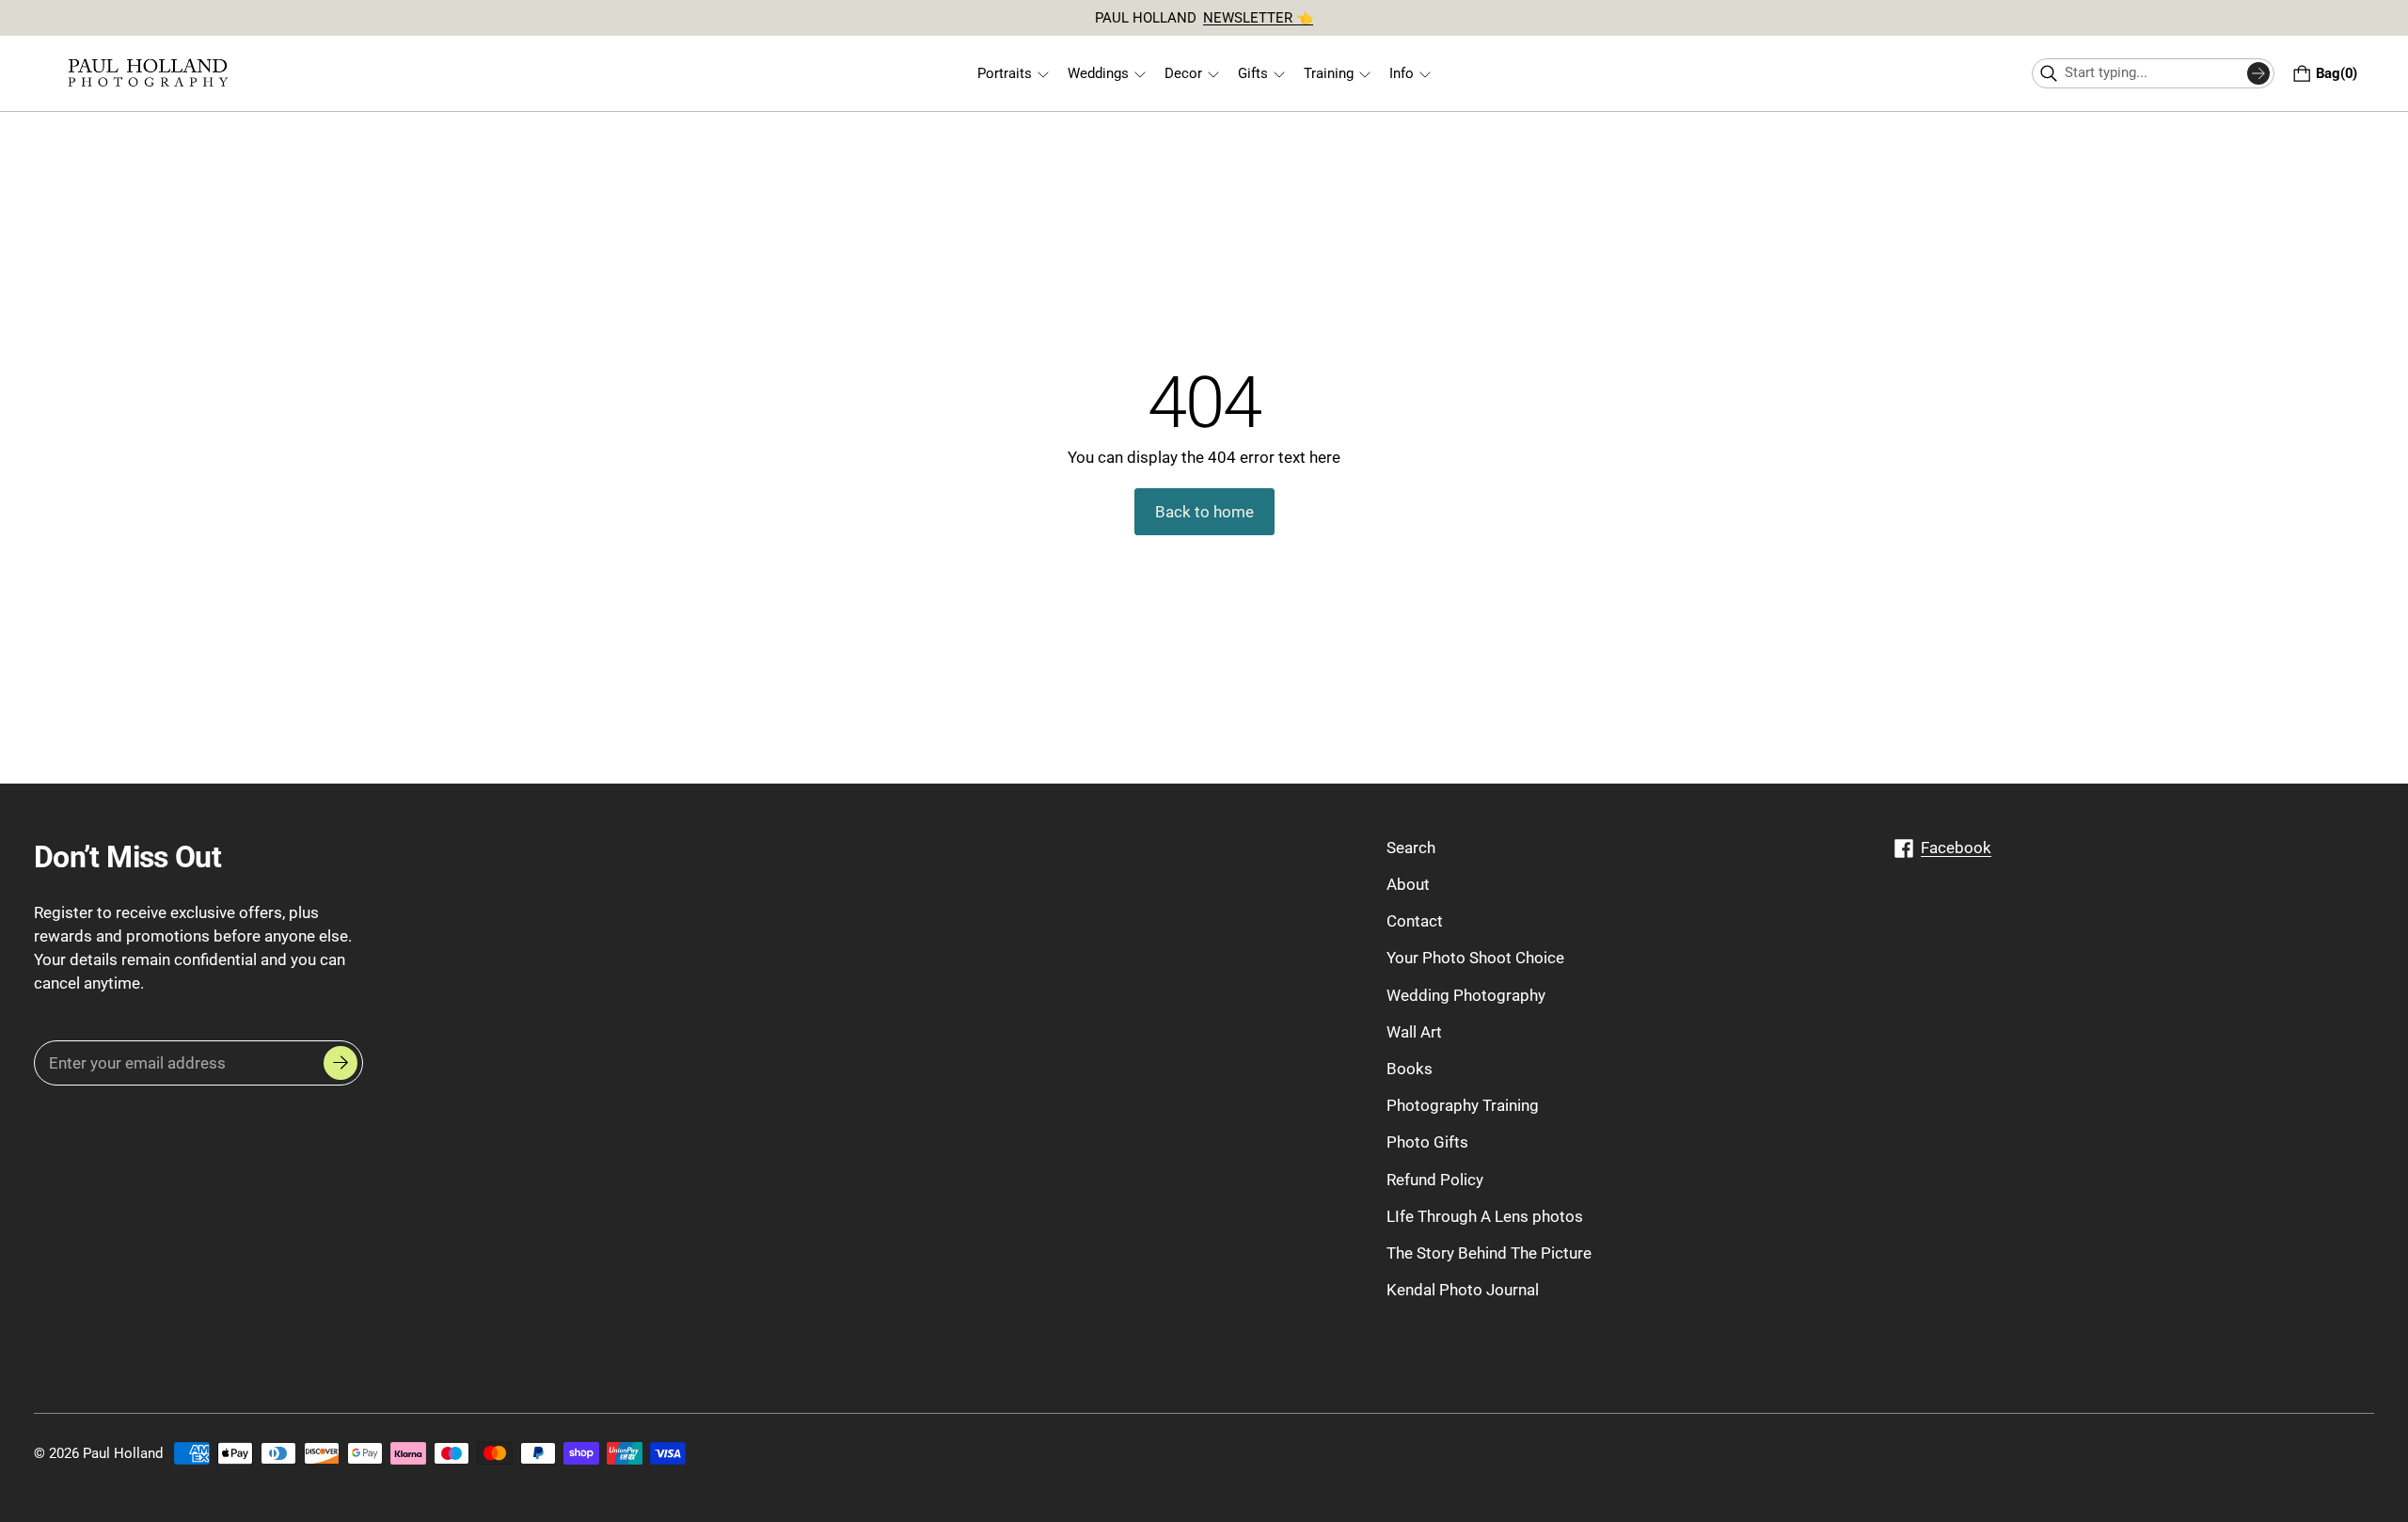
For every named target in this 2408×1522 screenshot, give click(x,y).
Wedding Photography (1466, 995)
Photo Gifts (1427, 1143)
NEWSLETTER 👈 (1258, 18)
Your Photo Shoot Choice (1475, 959)
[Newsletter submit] (341, 1064)
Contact (1415, 922)
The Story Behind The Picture (1489, 1253)
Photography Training (1463, 1106)
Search (1411, 848)
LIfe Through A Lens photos (1485, 1216)
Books (1410, 1069)
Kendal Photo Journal (1463, 1290)
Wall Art (1414, 1032)
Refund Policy (1435, 1180)
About (1408, 884)
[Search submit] (2258, 73)
